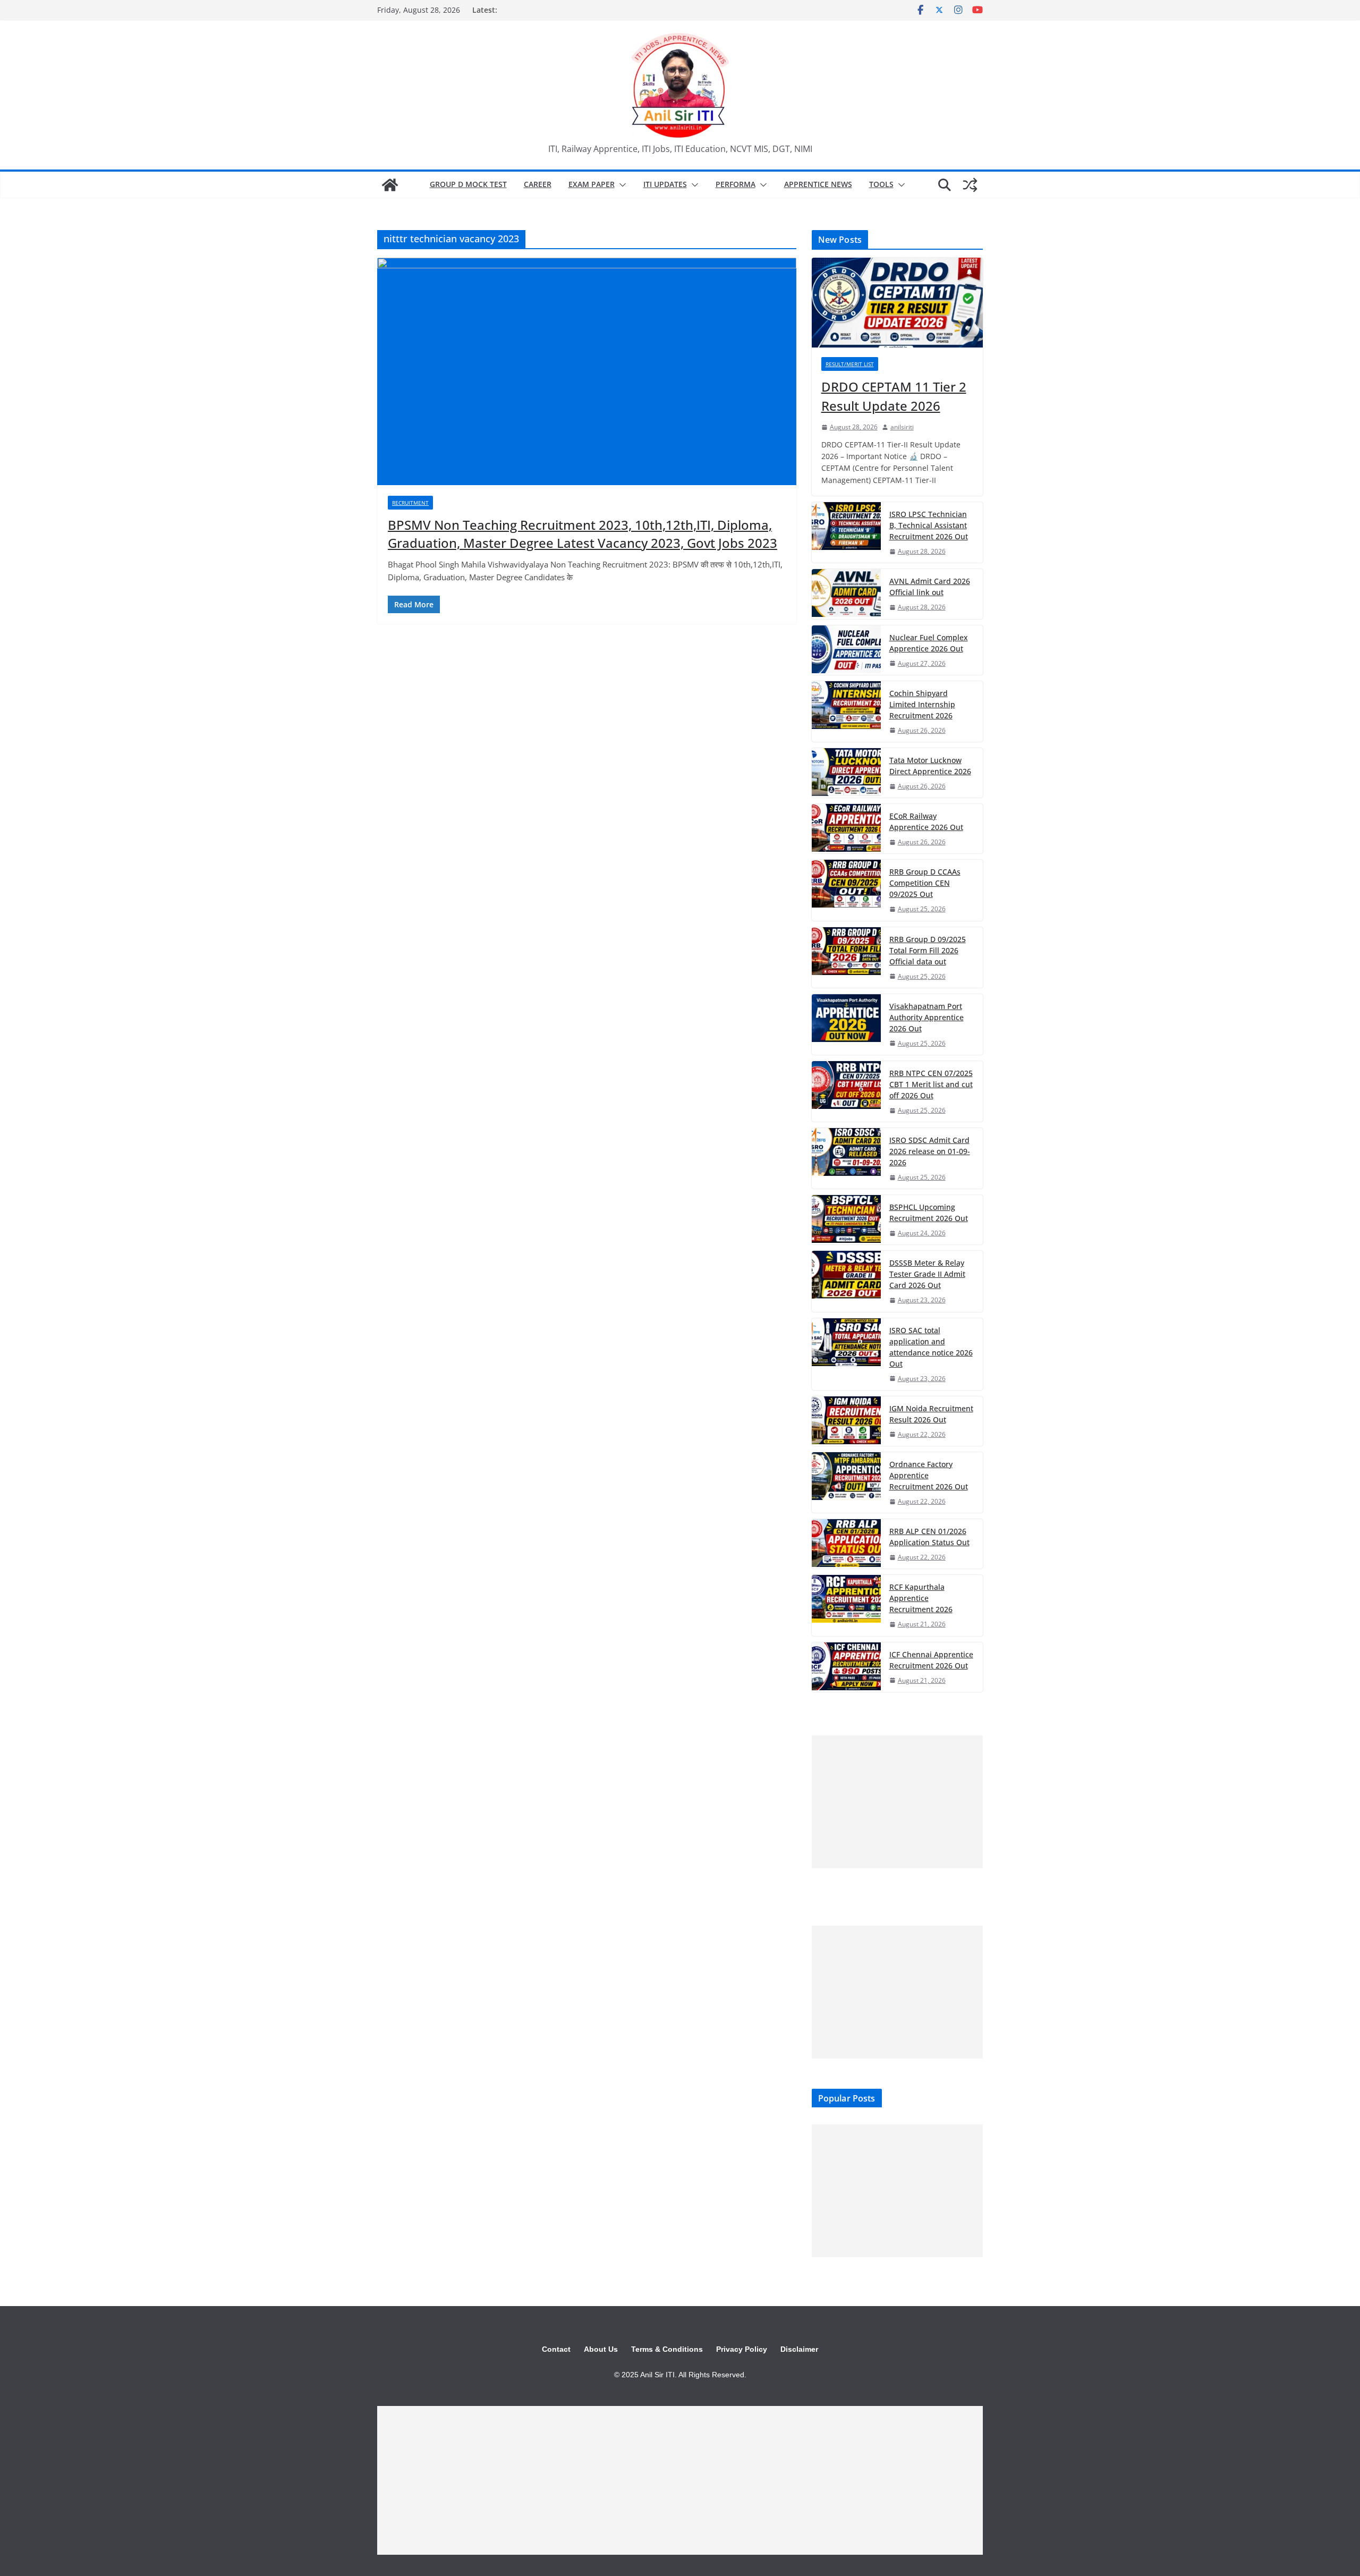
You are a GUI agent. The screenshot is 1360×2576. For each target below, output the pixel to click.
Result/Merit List (850, 364)
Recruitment (410, 503)
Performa (736, 184)
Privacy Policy (742, 2349)
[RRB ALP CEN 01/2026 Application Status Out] (846, 1544)
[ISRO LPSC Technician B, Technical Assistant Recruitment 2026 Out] (846, 532)
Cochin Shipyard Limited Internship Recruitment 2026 (922, 704)
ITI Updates (665, 184)
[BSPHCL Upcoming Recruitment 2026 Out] (846, 1220)
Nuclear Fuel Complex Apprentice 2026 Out (929, 643)
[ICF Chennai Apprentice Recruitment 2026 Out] (846, 1667)
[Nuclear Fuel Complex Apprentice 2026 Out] (846, 650)
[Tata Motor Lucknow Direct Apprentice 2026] (846, 773)
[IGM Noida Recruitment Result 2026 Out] (846, 1421)
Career (538, 184)
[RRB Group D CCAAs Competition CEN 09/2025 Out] (846, 890)
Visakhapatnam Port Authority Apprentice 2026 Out (926, 1017)
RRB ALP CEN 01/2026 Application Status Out (929, 1537)
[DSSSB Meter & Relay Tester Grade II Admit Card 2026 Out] (846, 1281)
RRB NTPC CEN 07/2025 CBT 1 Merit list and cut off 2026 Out (931, 1084)
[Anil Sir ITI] (390, 185)
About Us (601, 2349)
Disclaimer (799, 2349)
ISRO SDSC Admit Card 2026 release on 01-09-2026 (930, 1151)
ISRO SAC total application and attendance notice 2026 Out (931, 1347)
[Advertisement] (897, 1802)
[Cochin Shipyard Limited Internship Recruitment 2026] (846, 711)
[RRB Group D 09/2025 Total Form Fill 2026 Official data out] (846, 957)
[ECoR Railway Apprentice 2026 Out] (846, 829)
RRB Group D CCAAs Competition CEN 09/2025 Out (925, 883)
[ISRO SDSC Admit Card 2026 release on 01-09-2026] (846, 1158)
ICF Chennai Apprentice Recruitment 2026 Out (931, 1660)
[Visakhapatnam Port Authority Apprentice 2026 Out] (846, 1024)
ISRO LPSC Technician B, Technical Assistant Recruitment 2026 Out (929, 525)
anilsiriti (902, 427)
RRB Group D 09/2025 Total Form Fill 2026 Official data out (928, 950)
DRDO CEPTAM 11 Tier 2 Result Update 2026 (894, 396)
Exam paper (592, 184)
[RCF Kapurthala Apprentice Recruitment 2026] (846, 1605)
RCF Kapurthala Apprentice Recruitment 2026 (921, 1598)
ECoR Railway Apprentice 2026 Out (926, 821)
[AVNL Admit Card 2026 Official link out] (846, 594)
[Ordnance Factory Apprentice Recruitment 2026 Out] (846, 1482)
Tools (881, 184)
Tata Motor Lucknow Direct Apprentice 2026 (930, 766)
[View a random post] (970, 185)
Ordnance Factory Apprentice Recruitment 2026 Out (929, 1475)
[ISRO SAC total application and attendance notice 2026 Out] (846, 1354)
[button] (620, 185)
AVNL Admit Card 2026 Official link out (930, 587)
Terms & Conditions (667, 2349)
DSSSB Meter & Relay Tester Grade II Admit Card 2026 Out (927, 1274)
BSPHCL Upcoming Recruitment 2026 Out (929, 1213)
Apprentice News (818, 184)
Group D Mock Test (468, 184)
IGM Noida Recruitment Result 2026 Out (931, 1414)
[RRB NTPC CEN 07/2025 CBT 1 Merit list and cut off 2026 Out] (846, 1091)
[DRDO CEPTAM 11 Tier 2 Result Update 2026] (897, 303)
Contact (556, 2349)
